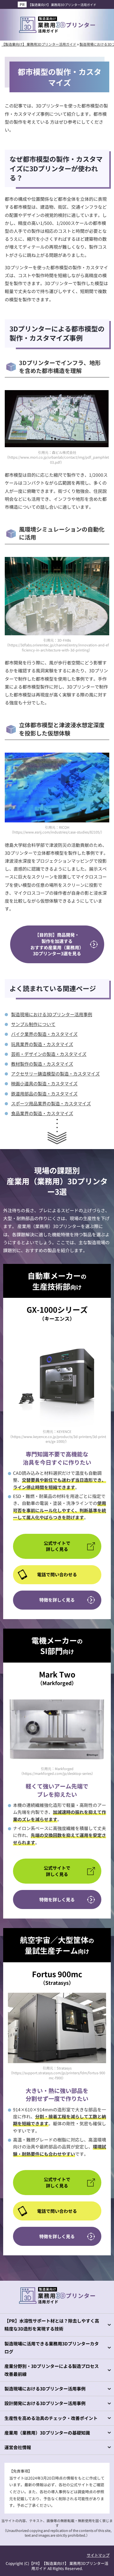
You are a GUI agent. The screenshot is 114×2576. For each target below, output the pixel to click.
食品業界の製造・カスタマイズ (42, 1113)
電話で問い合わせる (57, 1574)
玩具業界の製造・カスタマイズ (42, 1044)
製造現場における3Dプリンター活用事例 (52, 1014)
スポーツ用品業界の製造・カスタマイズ (51, 1103)
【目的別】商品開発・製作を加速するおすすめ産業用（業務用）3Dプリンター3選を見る (57, 944)
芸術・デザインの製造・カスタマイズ (49, 1054)
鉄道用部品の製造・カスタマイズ (44, 1094)
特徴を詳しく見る (57, 1600)
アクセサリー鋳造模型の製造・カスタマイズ (55, 1074)
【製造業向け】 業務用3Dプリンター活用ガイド (62, 5)
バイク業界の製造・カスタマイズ (44, 1034)
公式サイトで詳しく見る (57, 1546)
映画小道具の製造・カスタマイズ (44, 1083)
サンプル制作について (33, 1024)
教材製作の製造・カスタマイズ (42, 1064)
